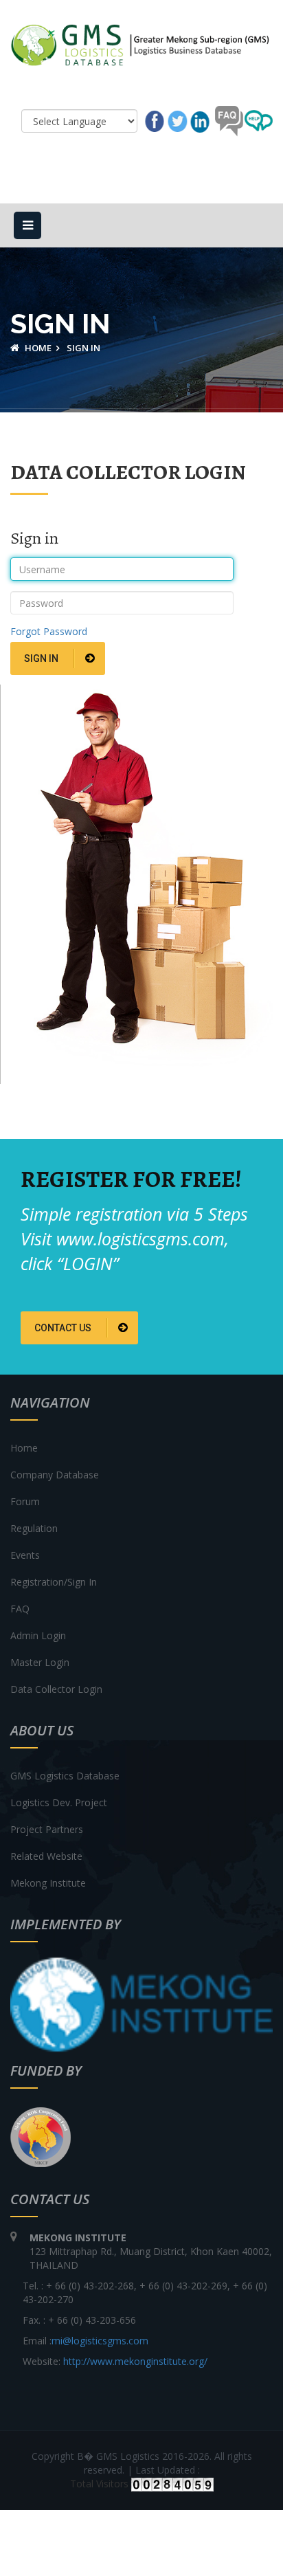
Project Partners (47, 1829)
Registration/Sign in (54, 1582)
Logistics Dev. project (59, 1802)
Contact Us (64, 1328)
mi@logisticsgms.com (100, 2341)
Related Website (46, 1856)
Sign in (42, 658)
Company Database (55, 1475)
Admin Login (38, 1635)
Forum (25, 1501)
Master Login (40, 1662)
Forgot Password (49, 631)
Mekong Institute (48, 1883)
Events (25, 1555)
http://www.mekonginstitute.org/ (135, 2361)
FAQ (20, 1609)
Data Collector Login (56, 1689)
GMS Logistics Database (65, 1776)
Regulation (34, 1528)
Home (37, 348)
